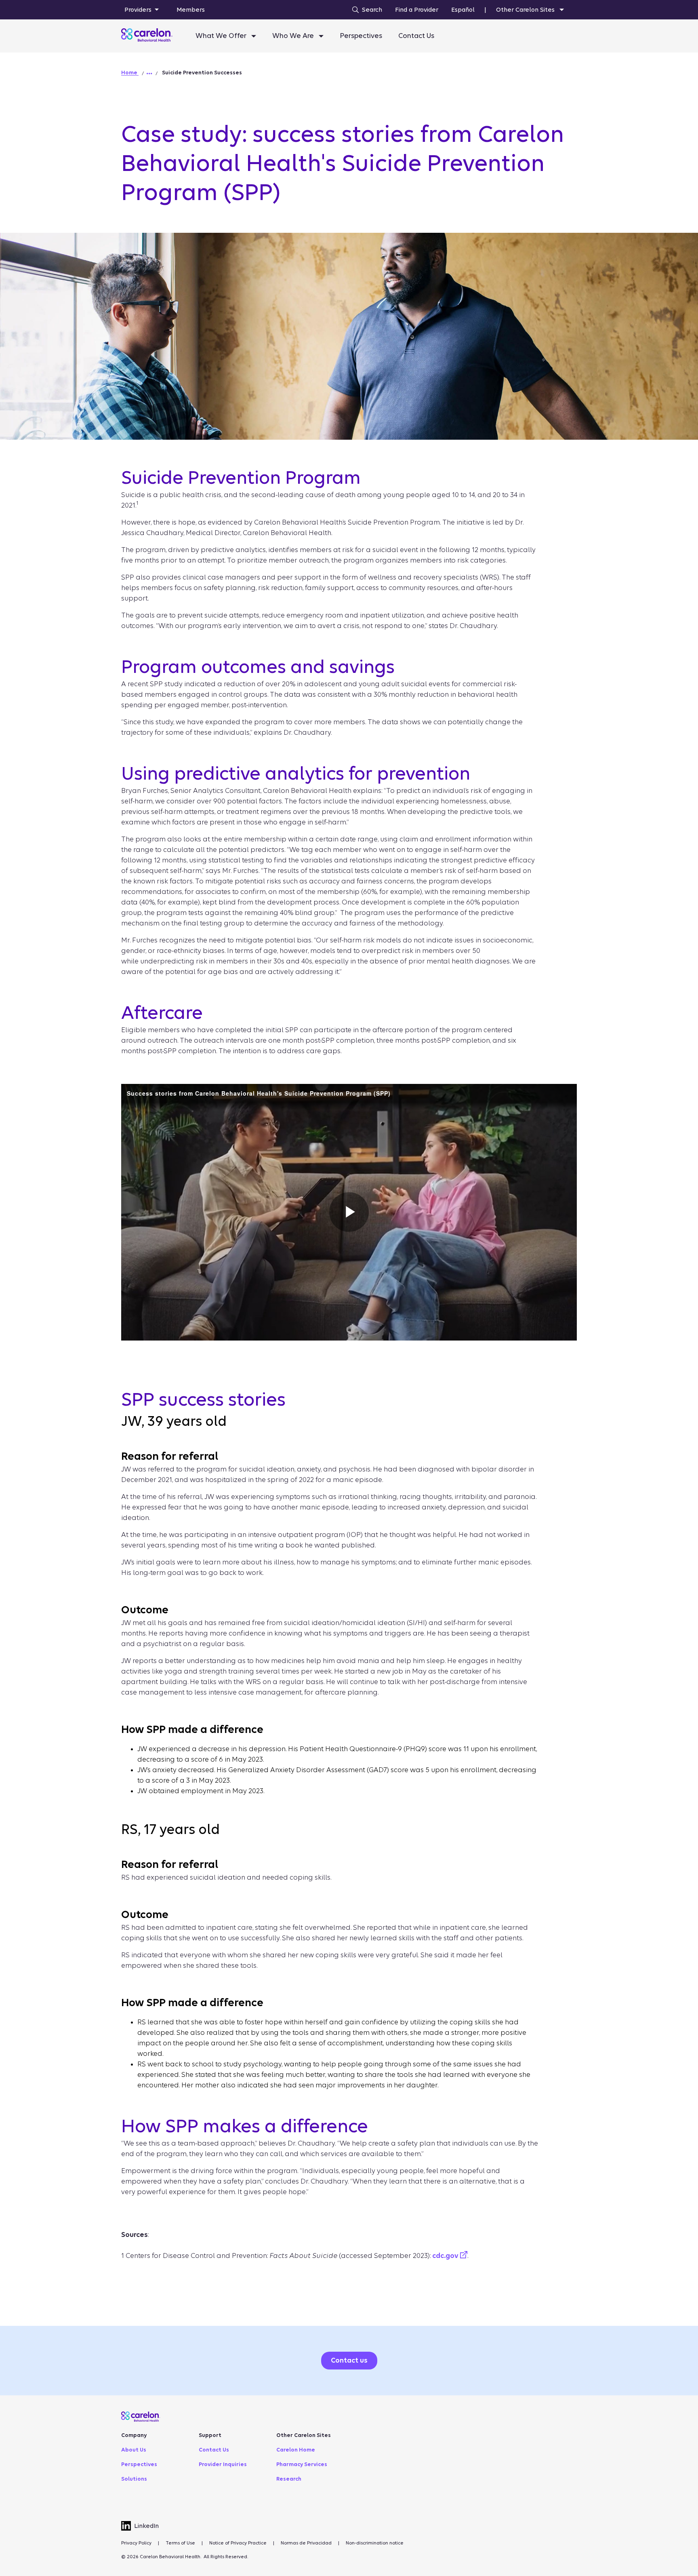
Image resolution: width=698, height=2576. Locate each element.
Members (191, 10)
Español (463, 10)
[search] (365, 10)
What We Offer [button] (222, 36)
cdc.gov (446, 2256)
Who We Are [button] (294, 36)
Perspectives (361, 36)
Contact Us (416, 36)
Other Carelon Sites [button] (526, 10)
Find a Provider (417, 10)
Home (130, 73)
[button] (149, 74)
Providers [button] (138, 10)
